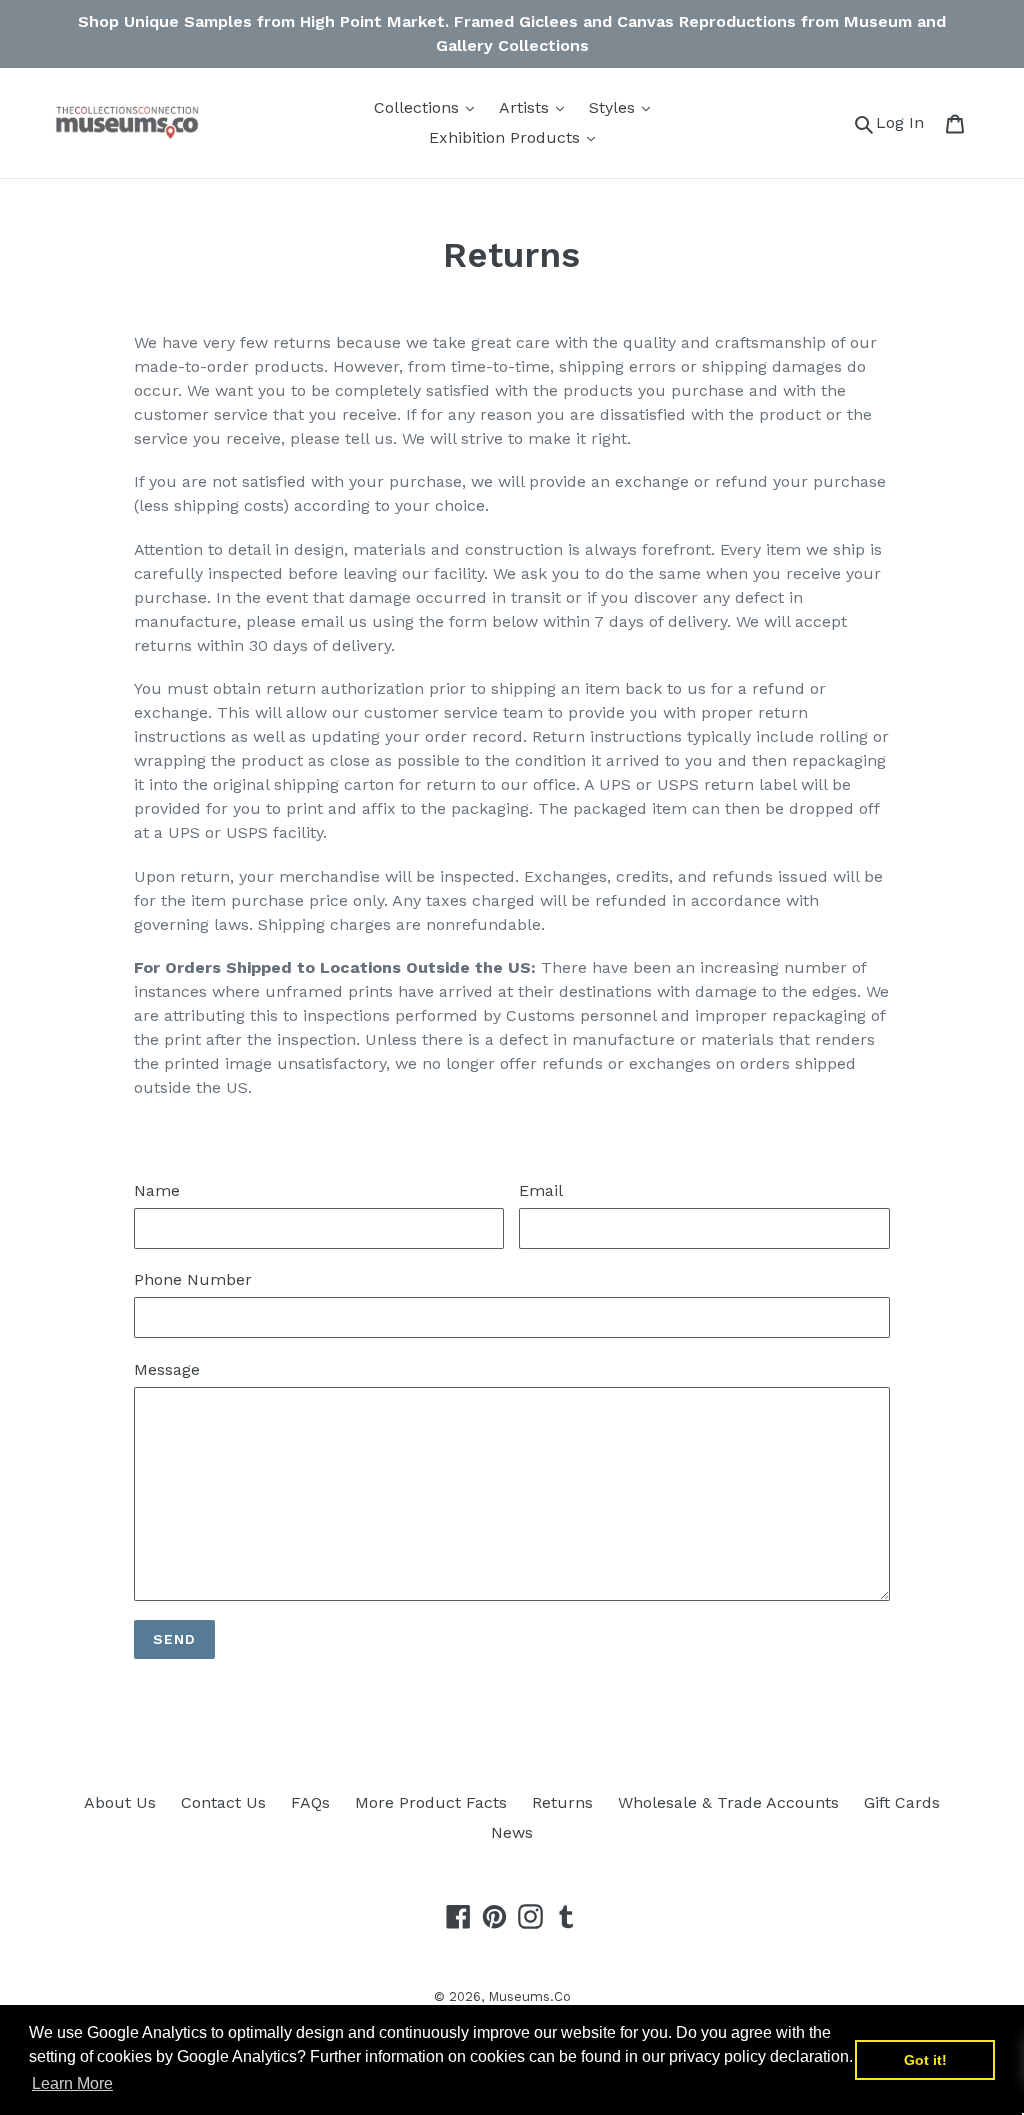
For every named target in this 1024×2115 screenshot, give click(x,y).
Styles (614, 107)
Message (167, 1369)
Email (541, 1190)
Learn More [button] (72, 2083)
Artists (526, 107)
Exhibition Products (507, 137)
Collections (419, 107)
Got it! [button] (925, 2060)
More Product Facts (431, 1802)
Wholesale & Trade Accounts (728, 1802)
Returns (562, 1802)
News (512, 1832)
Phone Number (193, 1279)
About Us (120, 1802)
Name (157, 1190)
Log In (905, 122)
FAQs (310, 1802)
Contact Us (223, 1802)
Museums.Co (529, 1996)
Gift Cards (902, 1802)
